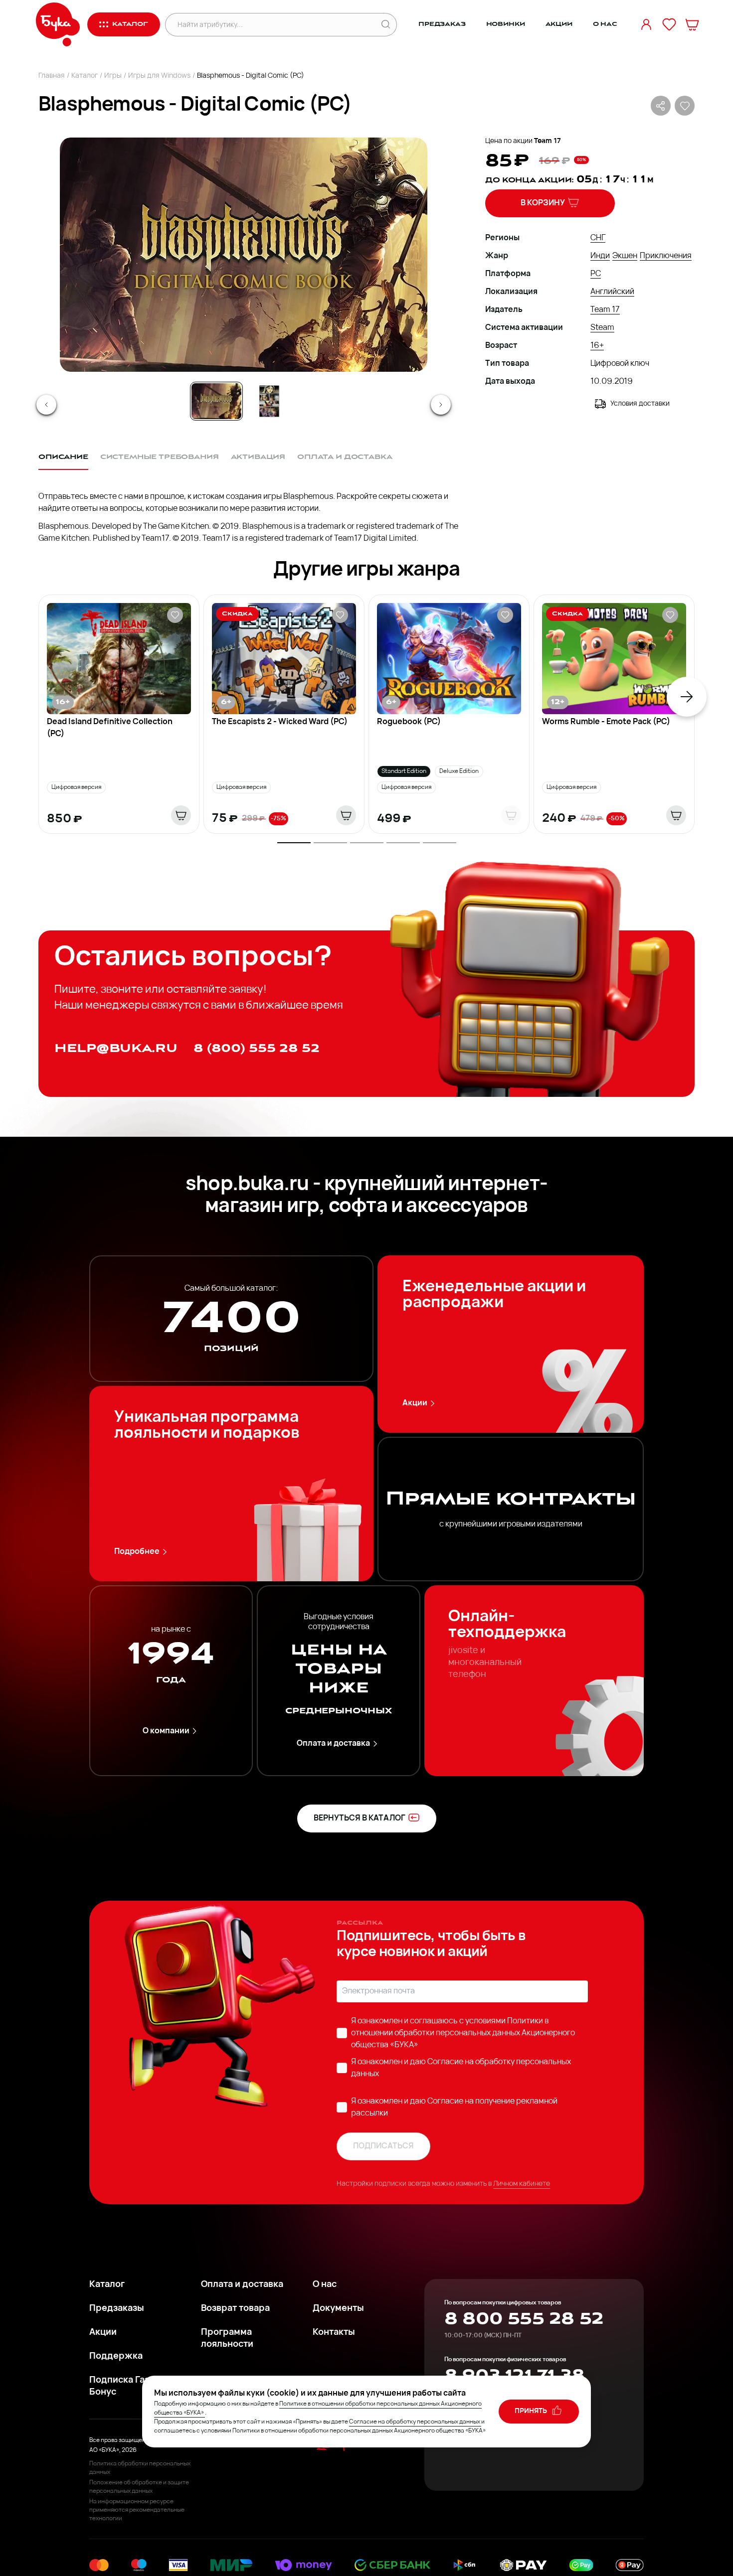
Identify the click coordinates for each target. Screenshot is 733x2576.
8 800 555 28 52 (524, 2319)
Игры (113, 76)
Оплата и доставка (333, 1744)
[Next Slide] (441, 405)
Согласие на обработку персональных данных (415, 2422)
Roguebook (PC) (409, 722)
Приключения (666, 256)
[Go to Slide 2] (269, 401)
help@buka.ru (116, 1048)
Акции (559, 24)
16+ (597, 346)
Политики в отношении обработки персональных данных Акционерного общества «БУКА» (463, 2033)
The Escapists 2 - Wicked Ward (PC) (280, 722)
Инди (600, 256)
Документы (338, 2309)
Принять (532, 2411)
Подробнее (137, 1552)
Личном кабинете (522, 2184)
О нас (605, 24)
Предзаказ (442, 24)
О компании (166, 1731)
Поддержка (116, 2357)
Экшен (625, 256)
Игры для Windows (159, 76)
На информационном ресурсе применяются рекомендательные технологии (137, 2510)
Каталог (85, 76)
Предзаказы (117, 2309)
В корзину (543, 203)
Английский (612, 292)
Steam (602, 328)
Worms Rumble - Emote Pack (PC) (606, 722)
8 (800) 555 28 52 (257, 1048)
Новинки (506, 24)
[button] (243, 255)
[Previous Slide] (46, 405)
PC (596, 274)
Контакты (334, 2333)
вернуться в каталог (360, 1818)
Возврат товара (235, 2309)
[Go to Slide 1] (216, 401)
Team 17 (548, 141)
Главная (52, 76)
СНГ (598, 238)
